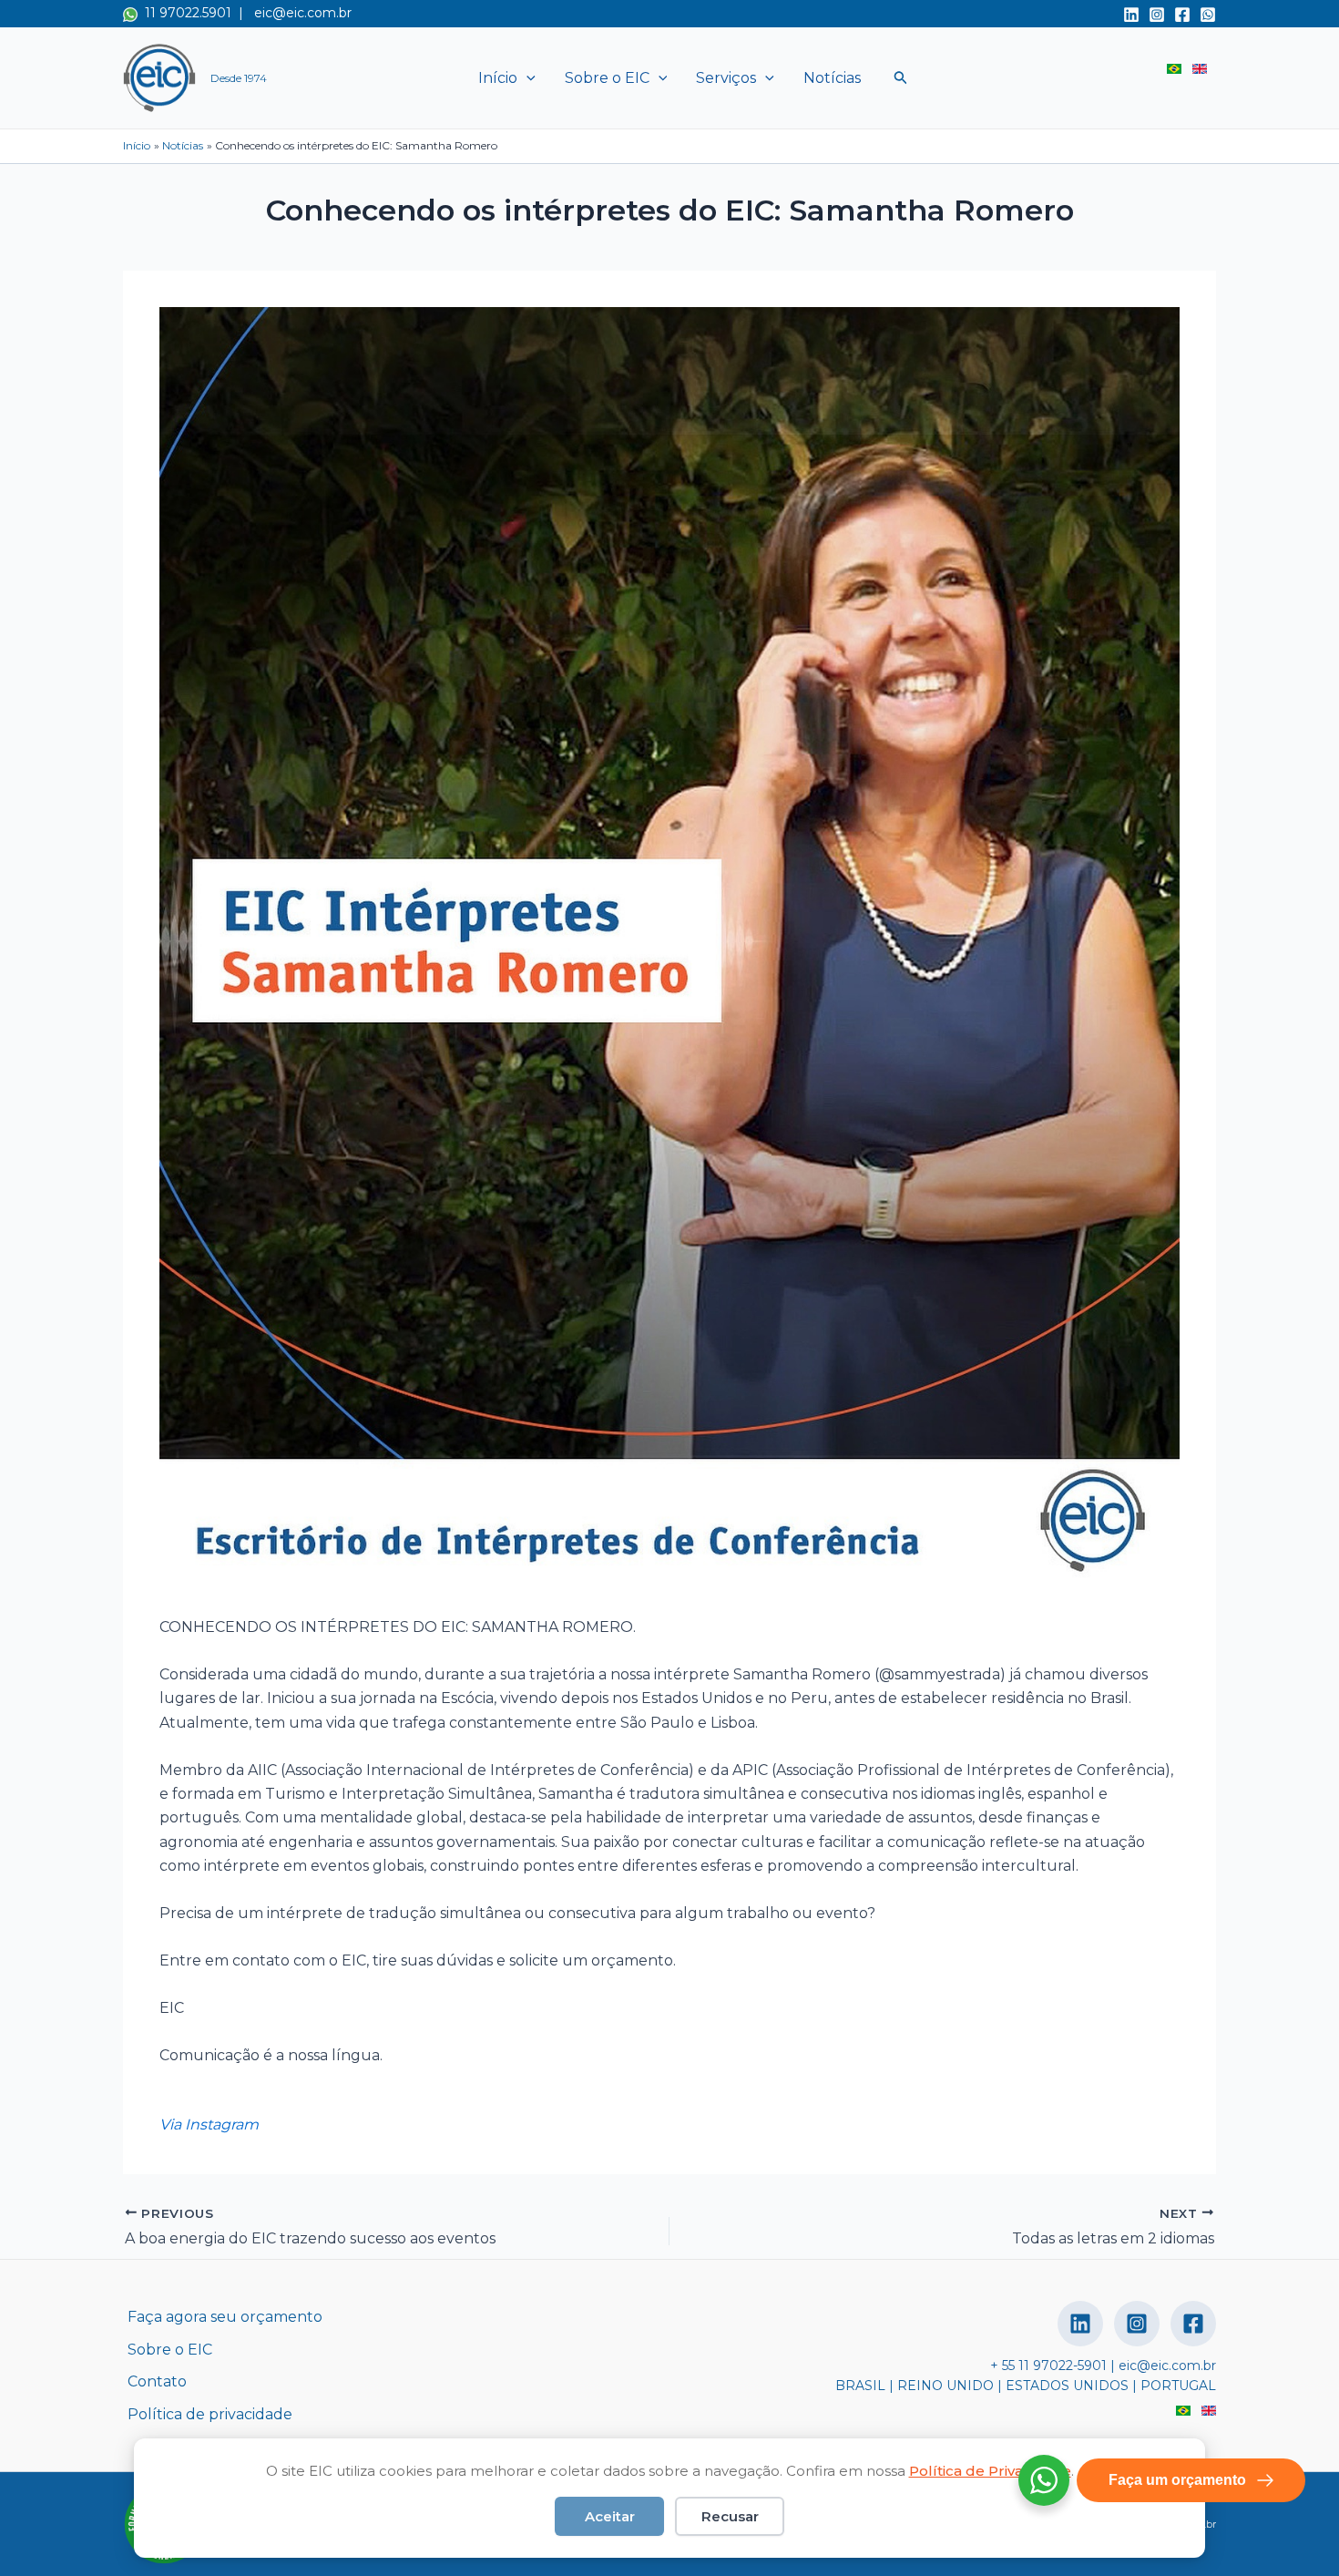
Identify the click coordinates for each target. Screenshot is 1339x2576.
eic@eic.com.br (303, 13)
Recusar (730, 2516)
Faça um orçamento (1177, 2480)
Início (498, 78)
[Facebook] (1182, 15)
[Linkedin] (1131, 15)
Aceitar (610, 2516)
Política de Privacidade (990, 2471)
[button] (901, 78)
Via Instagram (209, 2124)
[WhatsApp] (1208, 15)
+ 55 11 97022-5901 (1048, 2366)
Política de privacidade (210, 2414)
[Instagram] (1157, 15)
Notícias (832, 78)
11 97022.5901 (184, 13)
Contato (157, 2381)
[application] (526, 78)
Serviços (726, 78)
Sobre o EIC (607, 78)
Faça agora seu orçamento (225, 2317)
